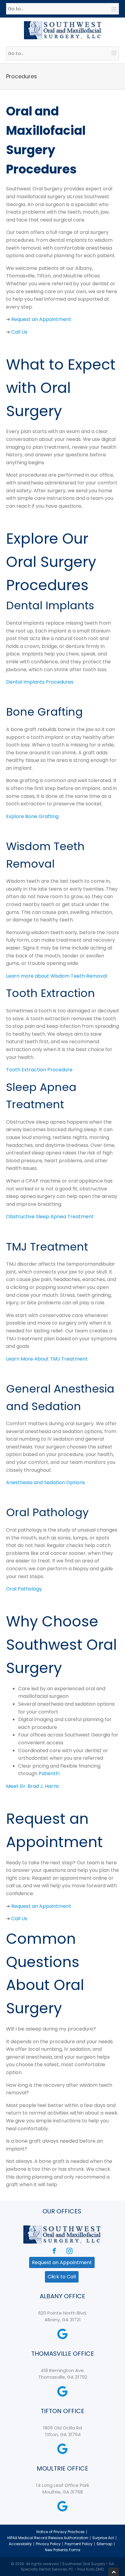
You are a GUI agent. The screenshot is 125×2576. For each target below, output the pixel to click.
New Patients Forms (63, 2550)
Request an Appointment (62, 2262)
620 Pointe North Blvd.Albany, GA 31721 (62, 2316)
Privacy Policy (48, 2544)
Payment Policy (79, 2544)
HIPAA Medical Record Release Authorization (48, 2538)
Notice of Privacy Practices (61, 2532)
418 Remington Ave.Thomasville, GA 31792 (63, 2374)
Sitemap (104, 2544)
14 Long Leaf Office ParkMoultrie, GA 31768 (63, 2489)
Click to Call (62, 2277)
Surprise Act (103, 2538)
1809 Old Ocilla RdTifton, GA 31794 (62, 2431)
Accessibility (20, 2544)
